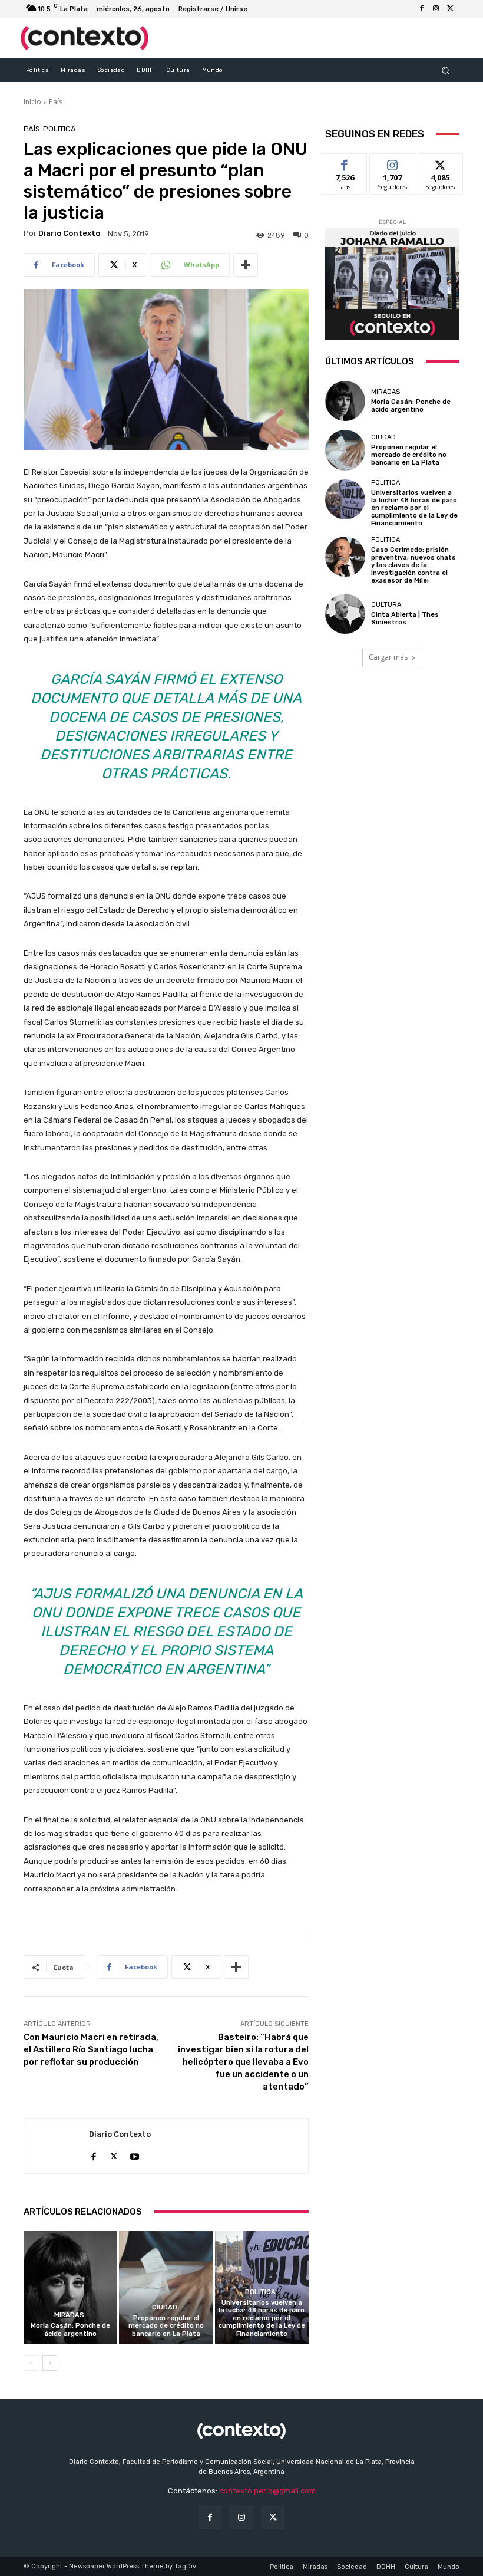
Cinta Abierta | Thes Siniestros (405, 618)
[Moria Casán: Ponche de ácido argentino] (70, 2287)
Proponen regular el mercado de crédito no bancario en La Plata (166, 2326)
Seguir (393, 162)
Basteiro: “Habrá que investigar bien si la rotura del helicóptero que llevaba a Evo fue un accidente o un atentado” (243, 2062)
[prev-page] (31, 2363)
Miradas (69, 2315)
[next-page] (50, 2363)
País (56, 102)
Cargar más (388, 657)
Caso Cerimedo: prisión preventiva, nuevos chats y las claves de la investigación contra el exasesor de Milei (413, 565)
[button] (446, 70)
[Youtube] (135, 2154)
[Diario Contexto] (57, 2146)
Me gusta (345, 162)
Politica (59, 129)
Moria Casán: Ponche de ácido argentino (70, 2330)
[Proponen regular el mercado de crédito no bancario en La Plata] (166, 2287)
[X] (450, 9)
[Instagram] (436, 9)
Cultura (386, 605)
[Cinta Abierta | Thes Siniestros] (345, 614)
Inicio (32, 102)
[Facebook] (422, 9)
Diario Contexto (69, 233)
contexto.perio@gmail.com (267, 2491)
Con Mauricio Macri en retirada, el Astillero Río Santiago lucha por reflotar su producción (91, 2049)
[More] (246, 265)
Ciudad (165, 2307)
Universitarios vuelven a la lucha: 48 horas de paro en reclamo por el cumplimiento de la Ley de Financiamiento (262, 2318)
